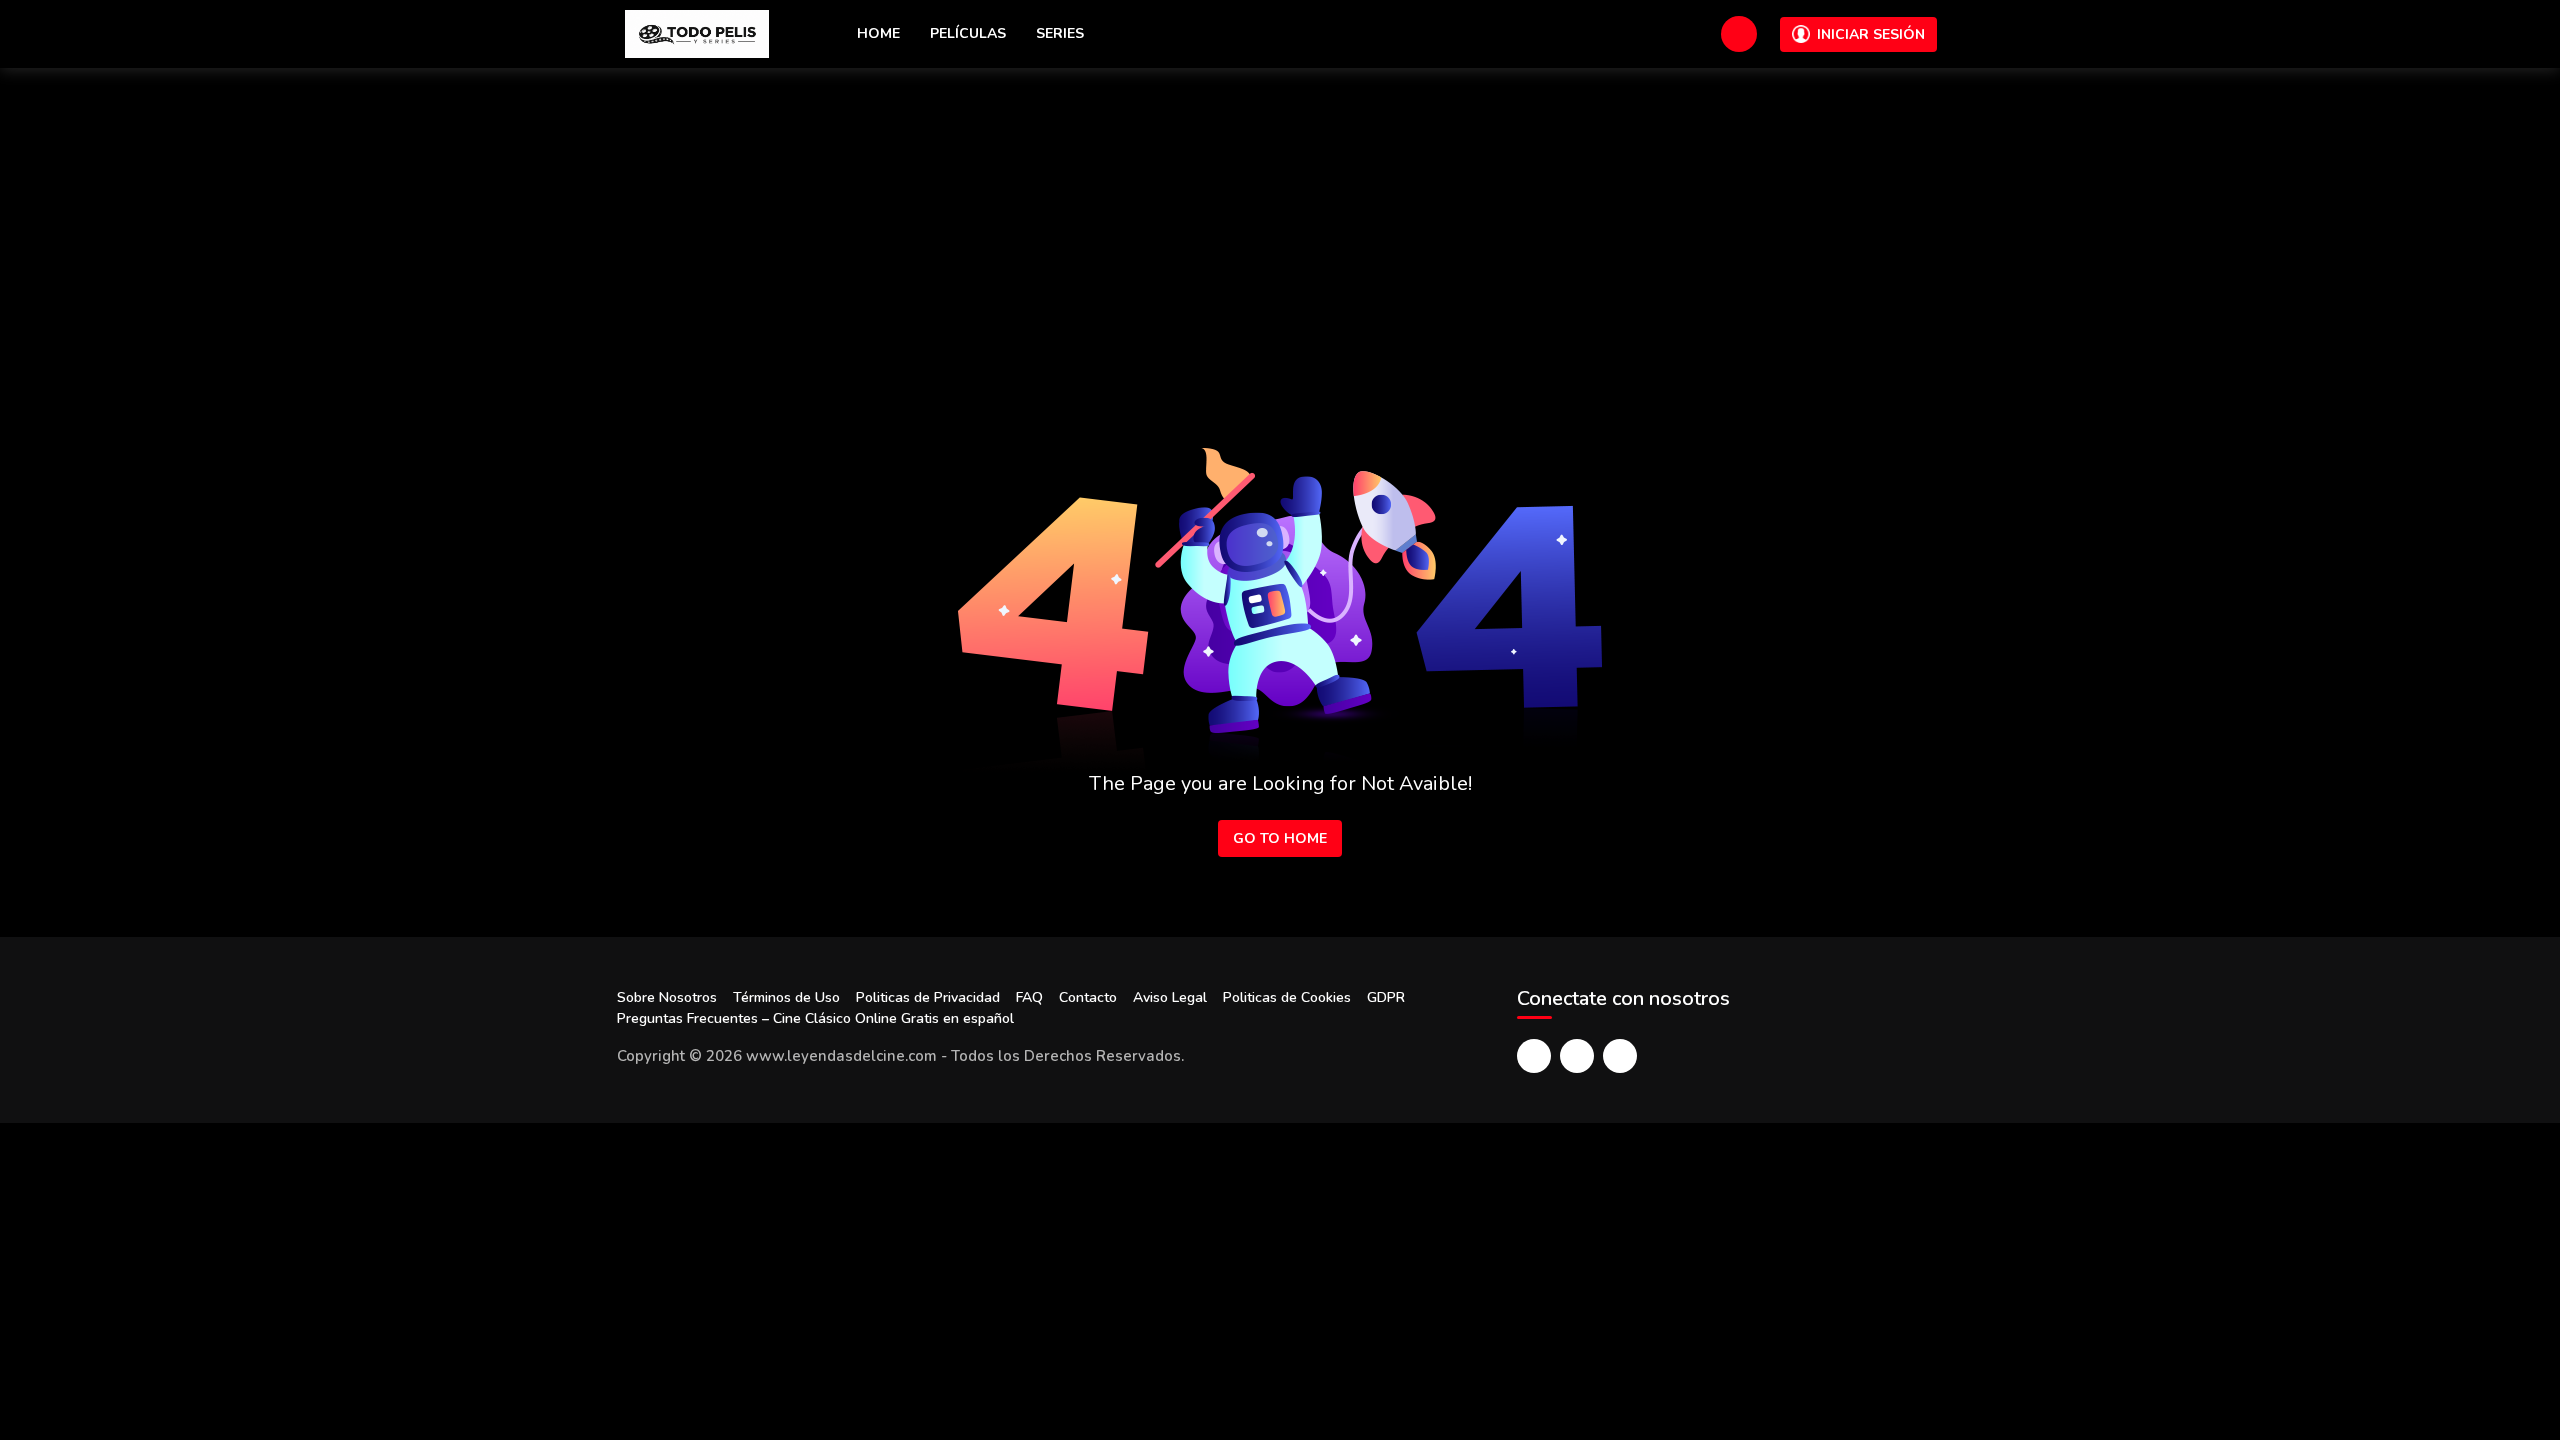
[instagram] (1620, 1056)
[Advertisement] (1280, 218)
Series (1060, 33)
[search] (1739, 34)
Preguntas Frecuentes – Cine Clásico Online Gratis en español (815, 1018)
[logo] (697, 34)
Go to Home (1280, 838)
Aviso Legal (1170, 997)
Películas (968, 33)
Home (878, 33)
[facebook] (1534, 1056)
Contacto (1088, 997)
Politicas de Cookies (1287, 997)
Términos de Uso (786, 997)
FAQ (1029, 997)
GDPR (1386, 997)
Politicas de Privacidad (928, 997)
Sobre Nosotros (667, 997)
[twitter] (1577, 1056)
